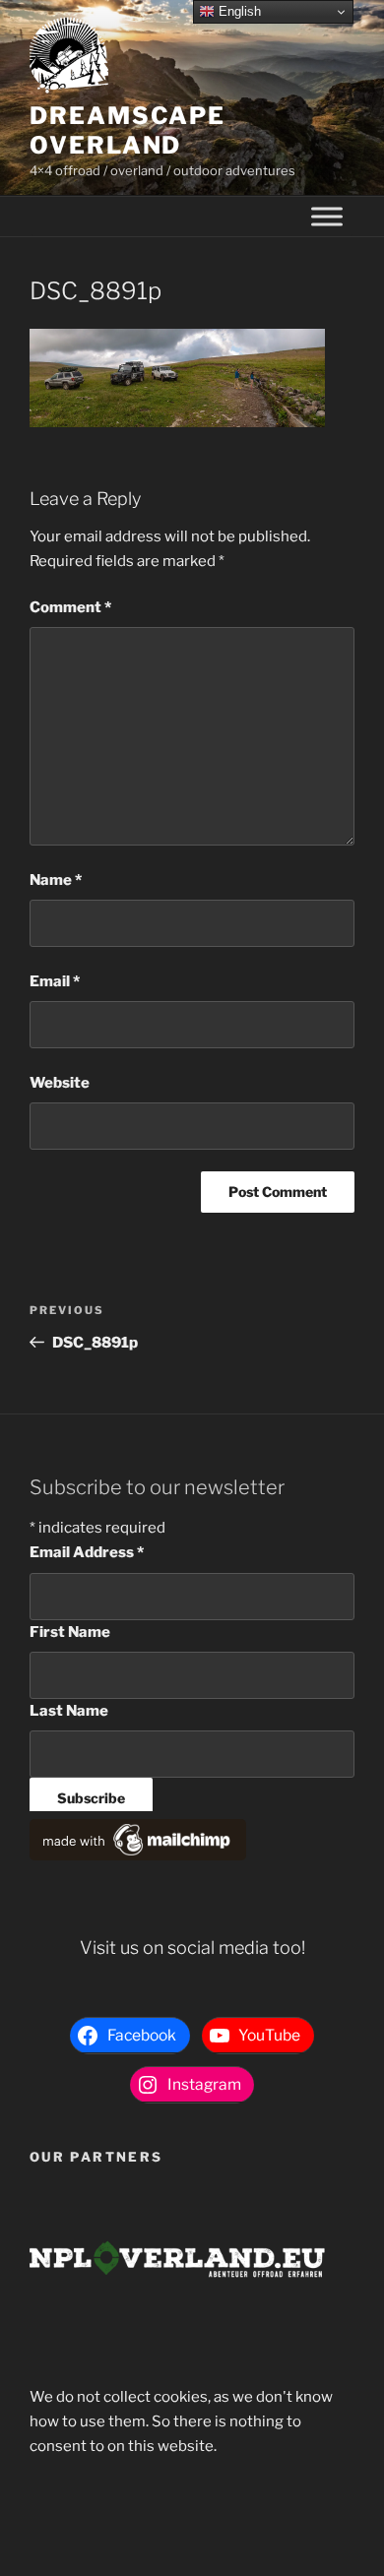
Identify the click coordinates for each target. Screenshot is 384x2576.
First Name (70, 1632)
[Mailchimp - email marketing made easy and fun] (138, 1855)
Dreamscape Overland (128, 130)
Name (56, 880)
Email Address (87, 1552)
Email (55, 981)
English (238, 11)
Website (60, 1083)
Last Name (69, 1711)
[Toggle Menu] (327, 217)
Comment (70, 607)
